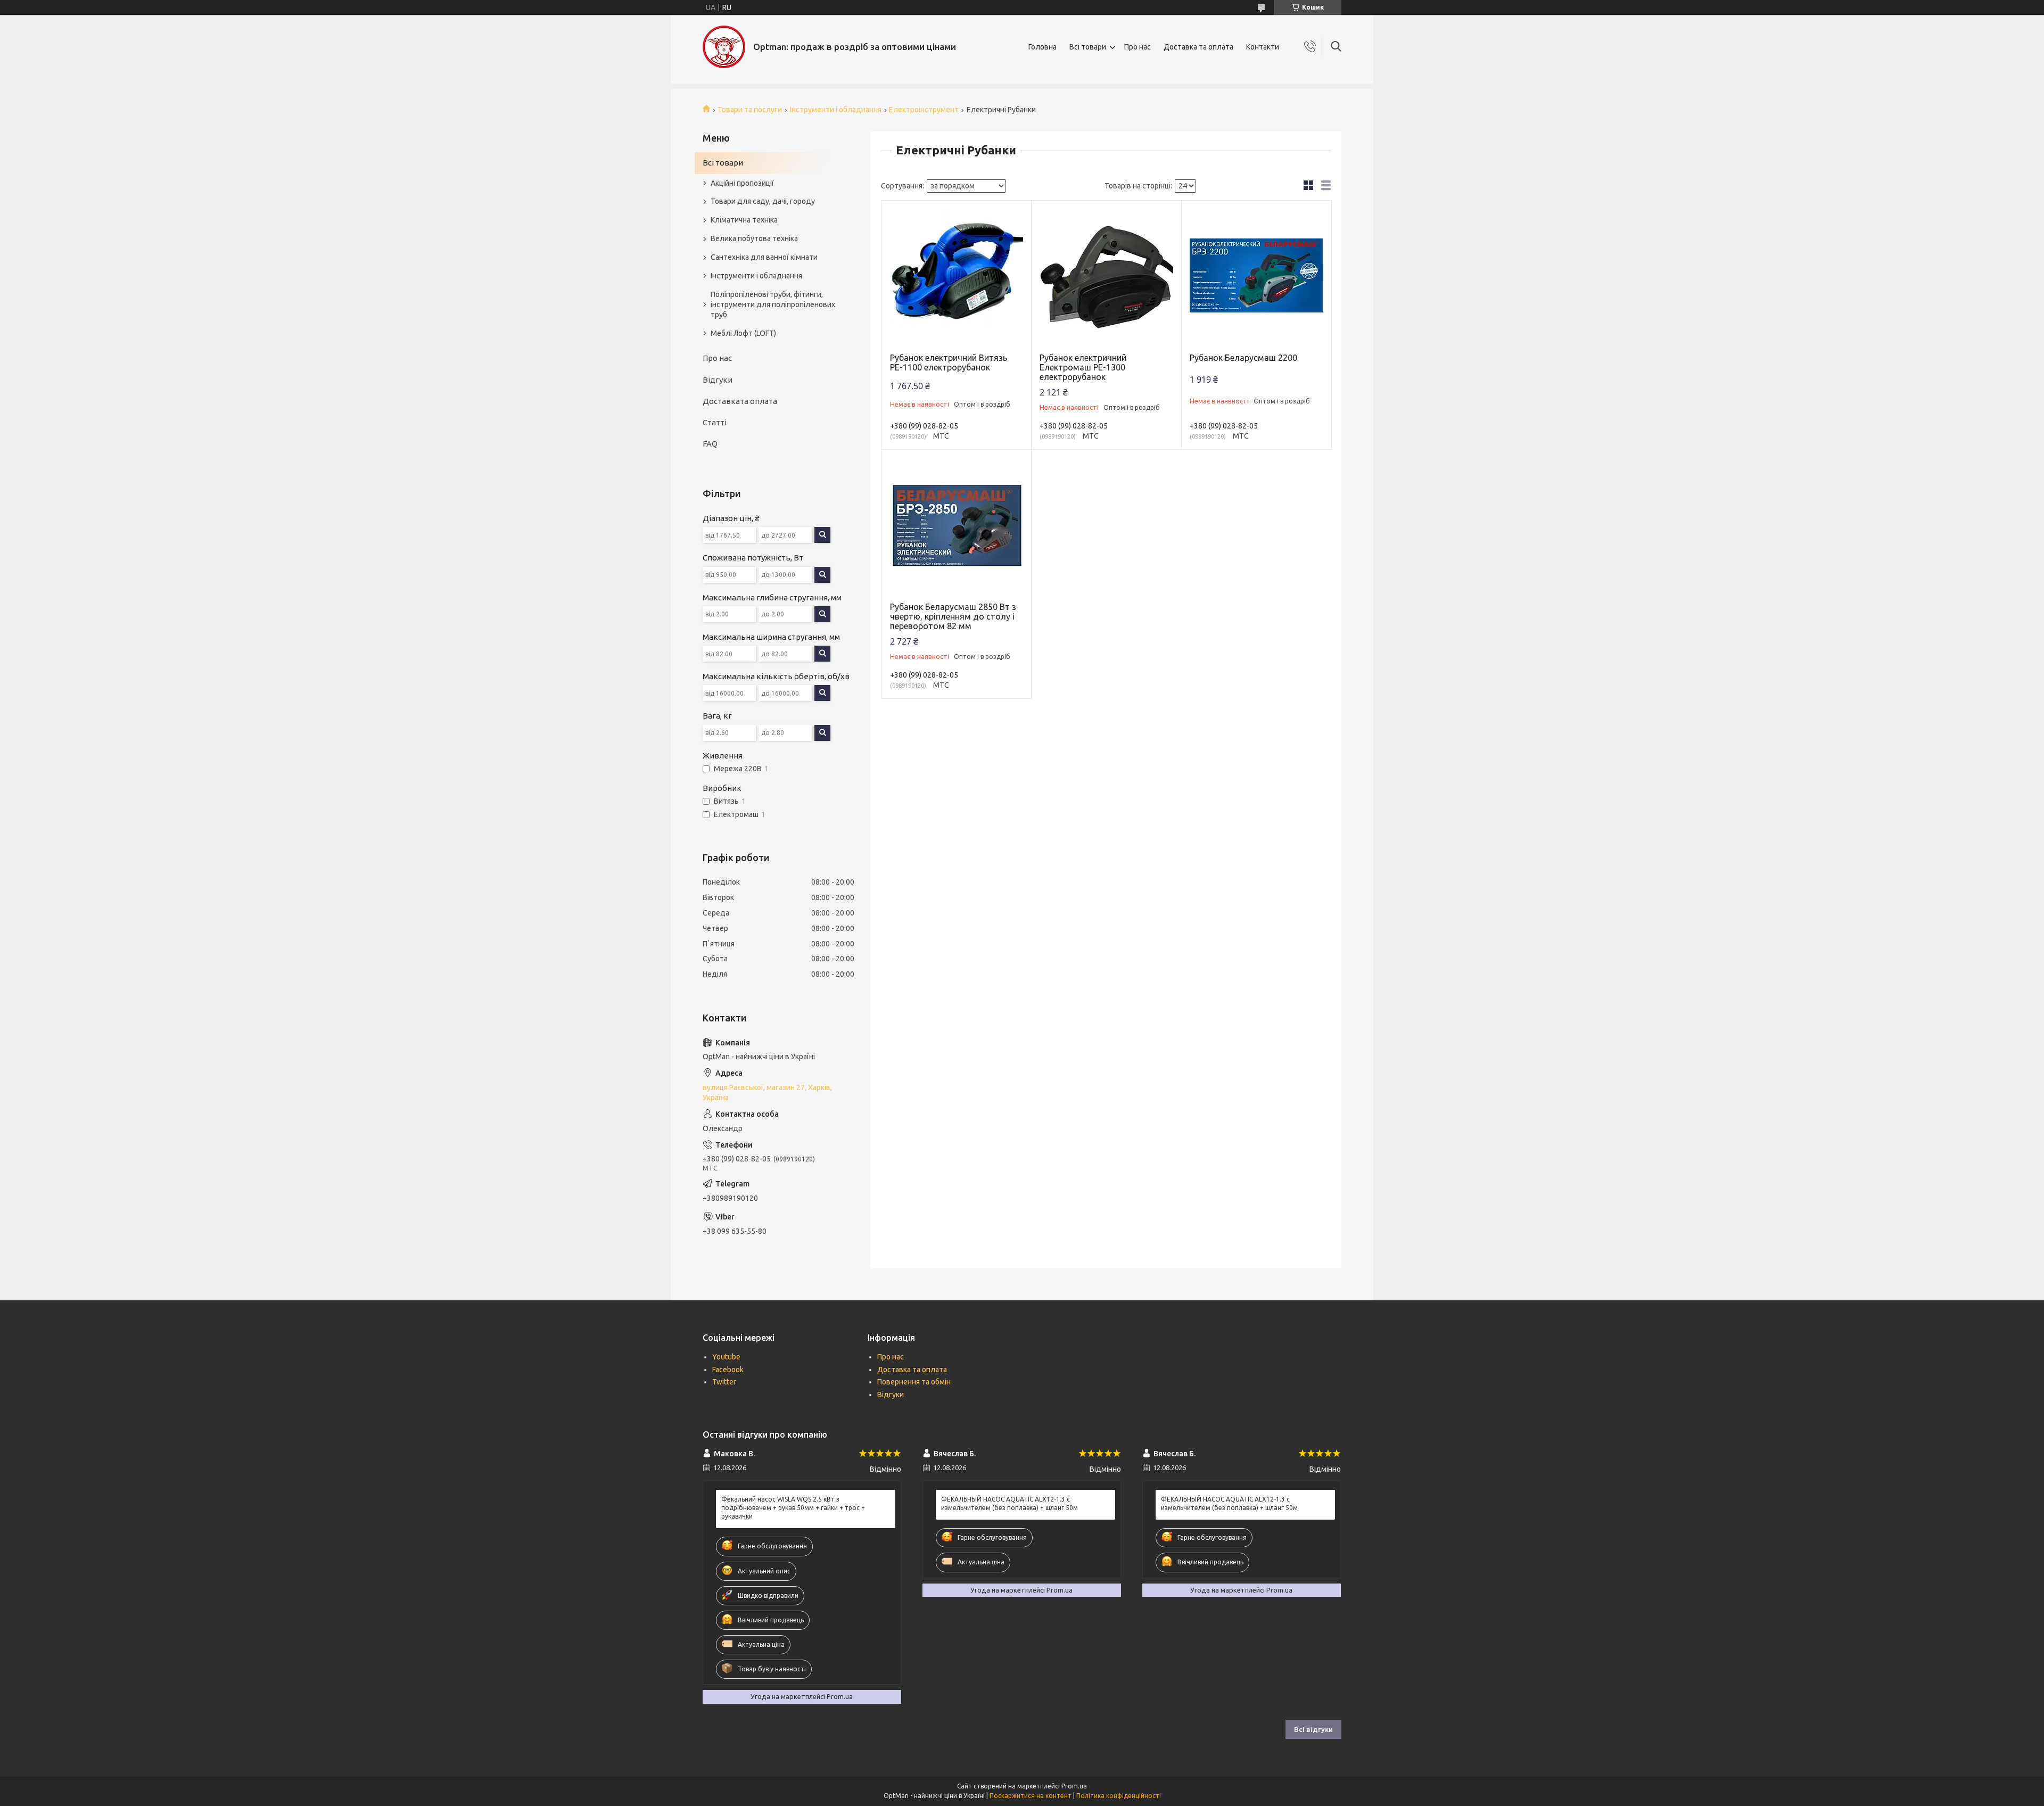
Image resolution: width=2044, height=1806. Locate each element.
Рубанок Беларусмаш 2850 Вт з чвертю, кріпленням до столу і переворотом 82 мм (953, 616)
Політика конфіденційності (1119, 1796)
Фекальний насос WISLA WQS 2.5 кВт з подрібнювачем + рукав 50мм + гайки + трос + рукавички (793, 1508)
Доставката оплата (740, 401)
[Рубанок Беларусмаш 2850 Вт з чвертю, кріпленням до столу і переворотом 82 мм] (957, 525)
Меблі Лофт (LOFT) (743, 333)
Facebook (728, 1370)
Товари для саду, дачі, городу (763, 201)
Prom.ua (1074, 1786)
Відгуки (718, 380)
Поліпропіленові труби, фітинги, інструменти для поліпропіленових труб (773, 304)
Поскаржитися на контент (1031, 1796)
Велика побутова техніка (754, 238)
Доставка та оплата (1198, 47)
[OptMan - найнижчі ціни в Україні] (724, 47)
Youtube (726, 1357)
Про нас (1138, 47)
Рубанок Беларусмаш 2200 (1243, 358)
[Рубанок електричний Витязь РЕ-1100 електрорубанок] (957, 275)
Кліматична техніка (744, 220)
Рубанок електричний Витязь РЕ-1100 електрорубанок (949, 362)
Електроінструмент (924, 110)
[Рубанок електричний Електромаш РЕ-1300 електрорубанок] (1106, 275)
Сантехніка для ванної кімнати (764, 257)
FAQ (710, 444)
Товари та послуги (750, 110)
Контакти (1263, 47)
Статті (715, 422)
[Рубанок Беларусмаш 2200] (1256, 275)
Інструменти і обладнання (836, 110)
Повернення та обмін (914, 1382)
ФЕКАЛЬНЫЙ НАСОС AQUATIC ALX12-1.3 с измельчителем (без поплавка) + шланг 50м (1009, 1503)
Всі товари (1088, 47)
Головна (1042, 47)
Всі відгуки (1313, 1729)
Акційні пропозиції (742, 183)
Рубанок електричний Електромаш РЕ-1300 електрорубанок (1083, 367)
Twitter (724, 1382)
